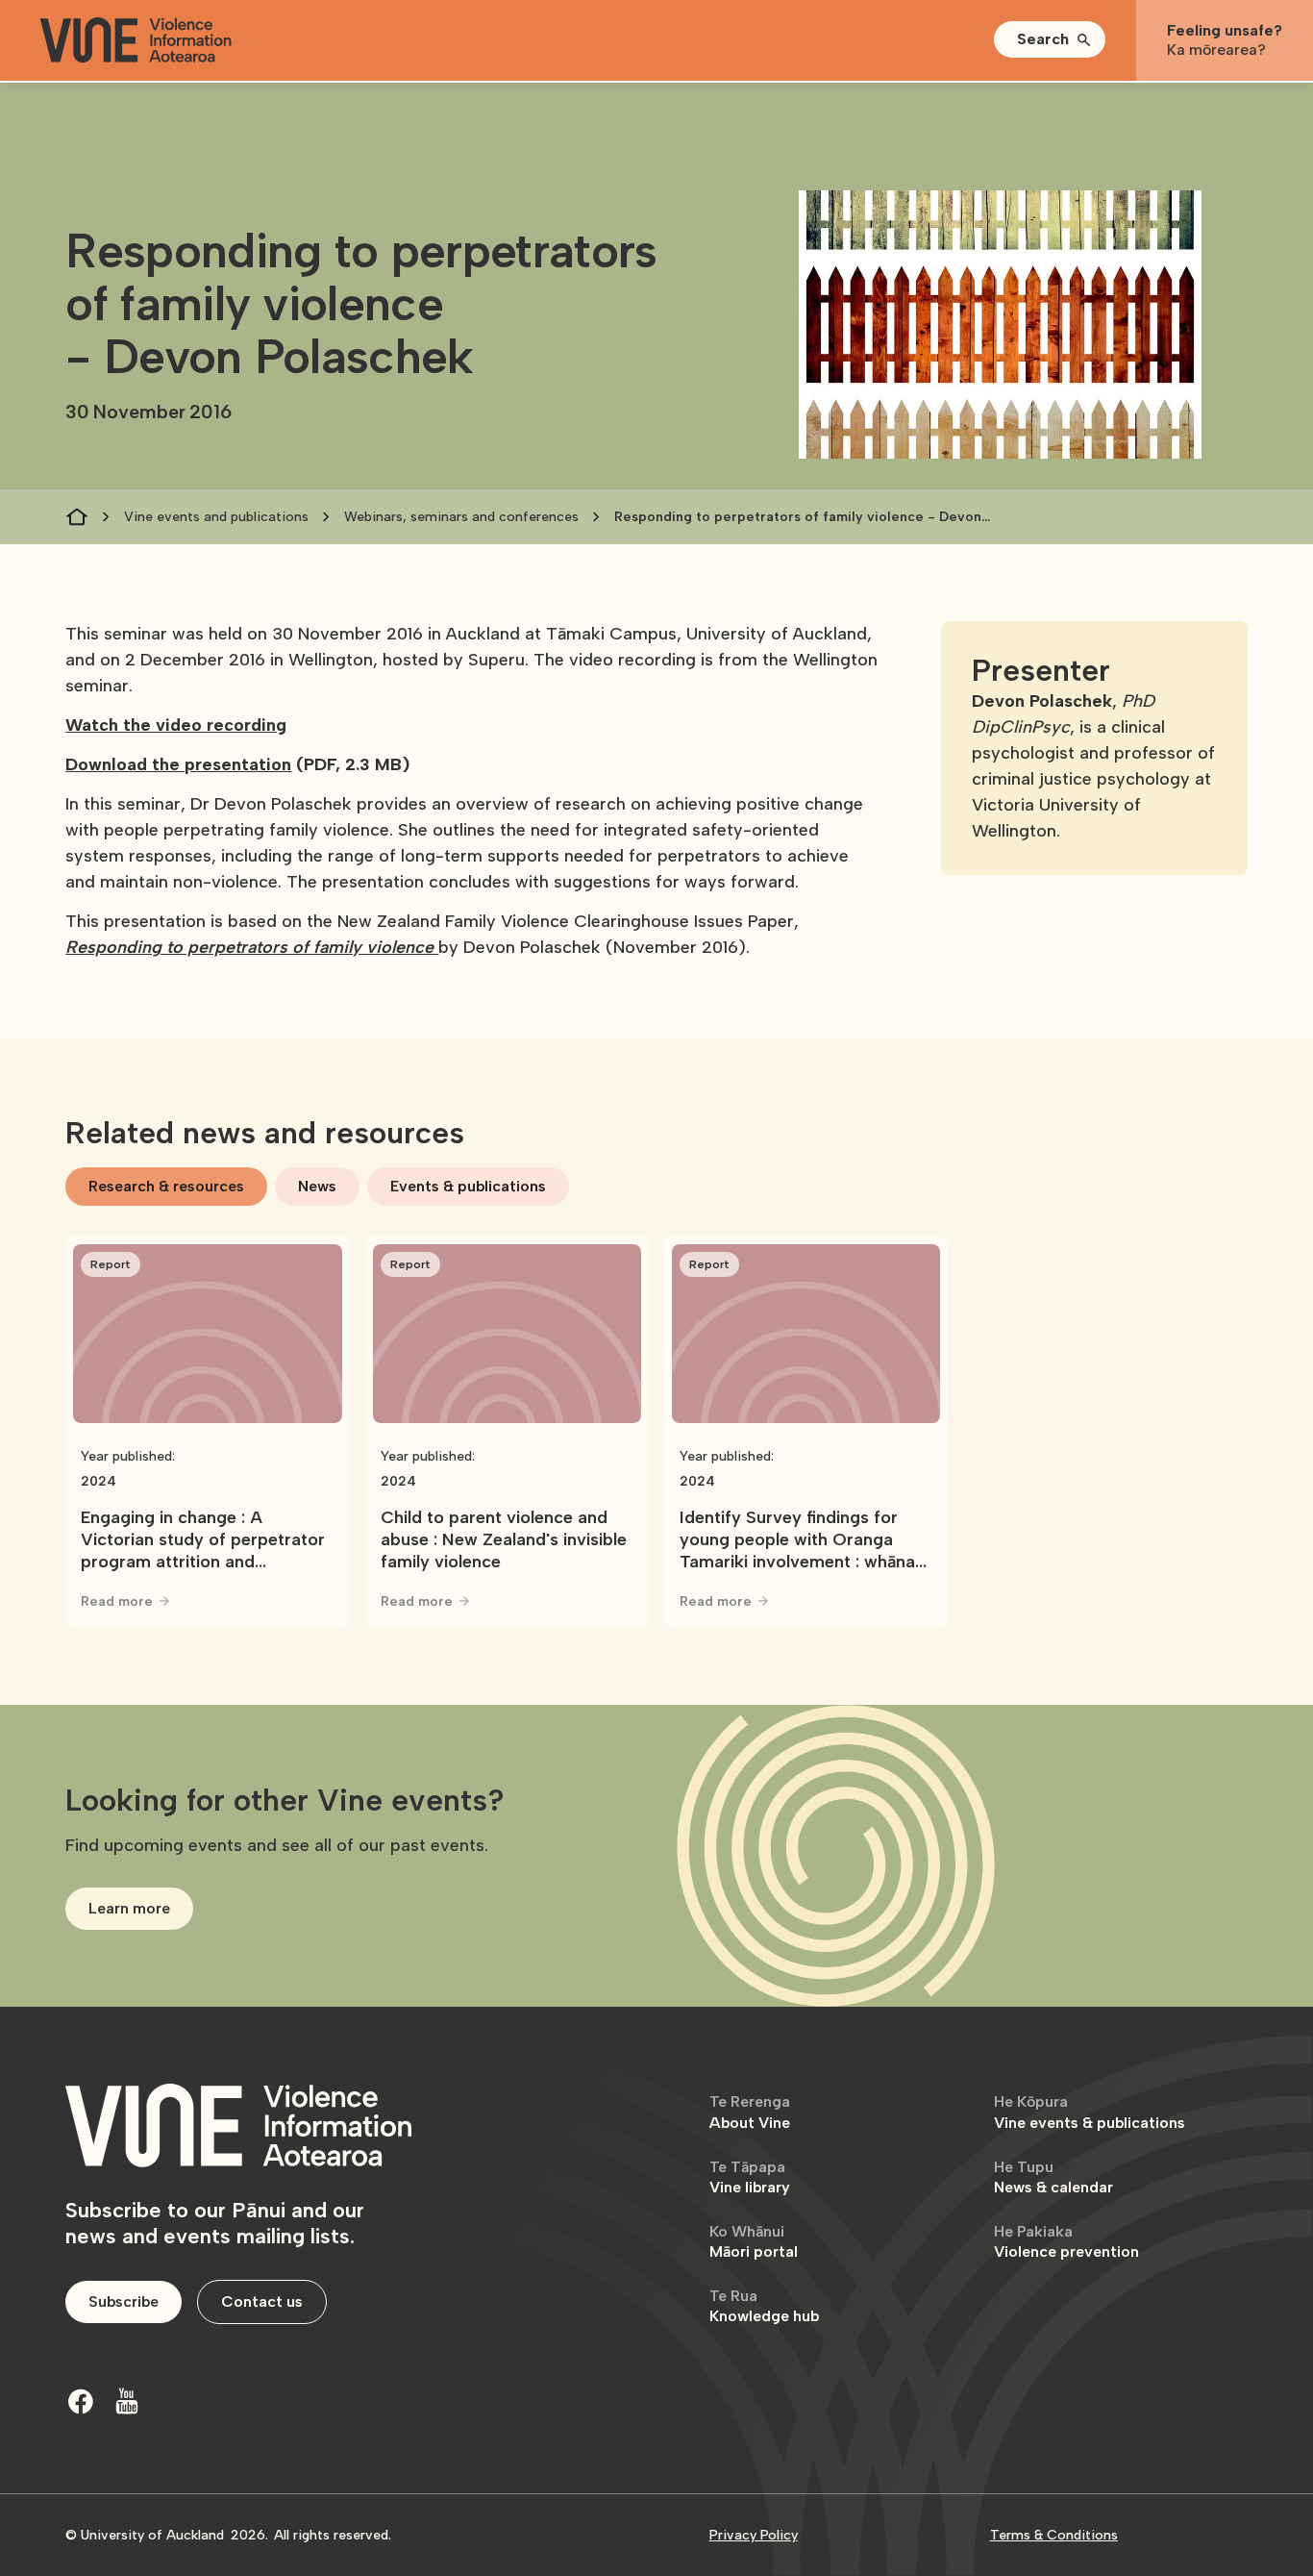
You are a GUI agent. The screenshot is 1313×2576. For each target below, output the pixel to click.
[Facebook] (81, 2401)
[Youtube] (127, 2401)
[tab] (166, 1187)
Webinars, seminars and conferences (461, 517)
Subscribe (124, 2301)
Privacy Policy (754, 2535)
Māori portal (754, 2242)
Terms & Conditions (1054, 2535)
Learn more (129, 1908)
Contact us (262, 2301)
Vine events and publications (216, 517)
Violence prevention (1066, 2242)
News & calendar (1053, 2177)
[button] (1050, 39)
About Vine (750, 2112)
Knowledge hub (764, 2306)
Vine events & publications (1090, 2112)
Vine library (750, 2177)
